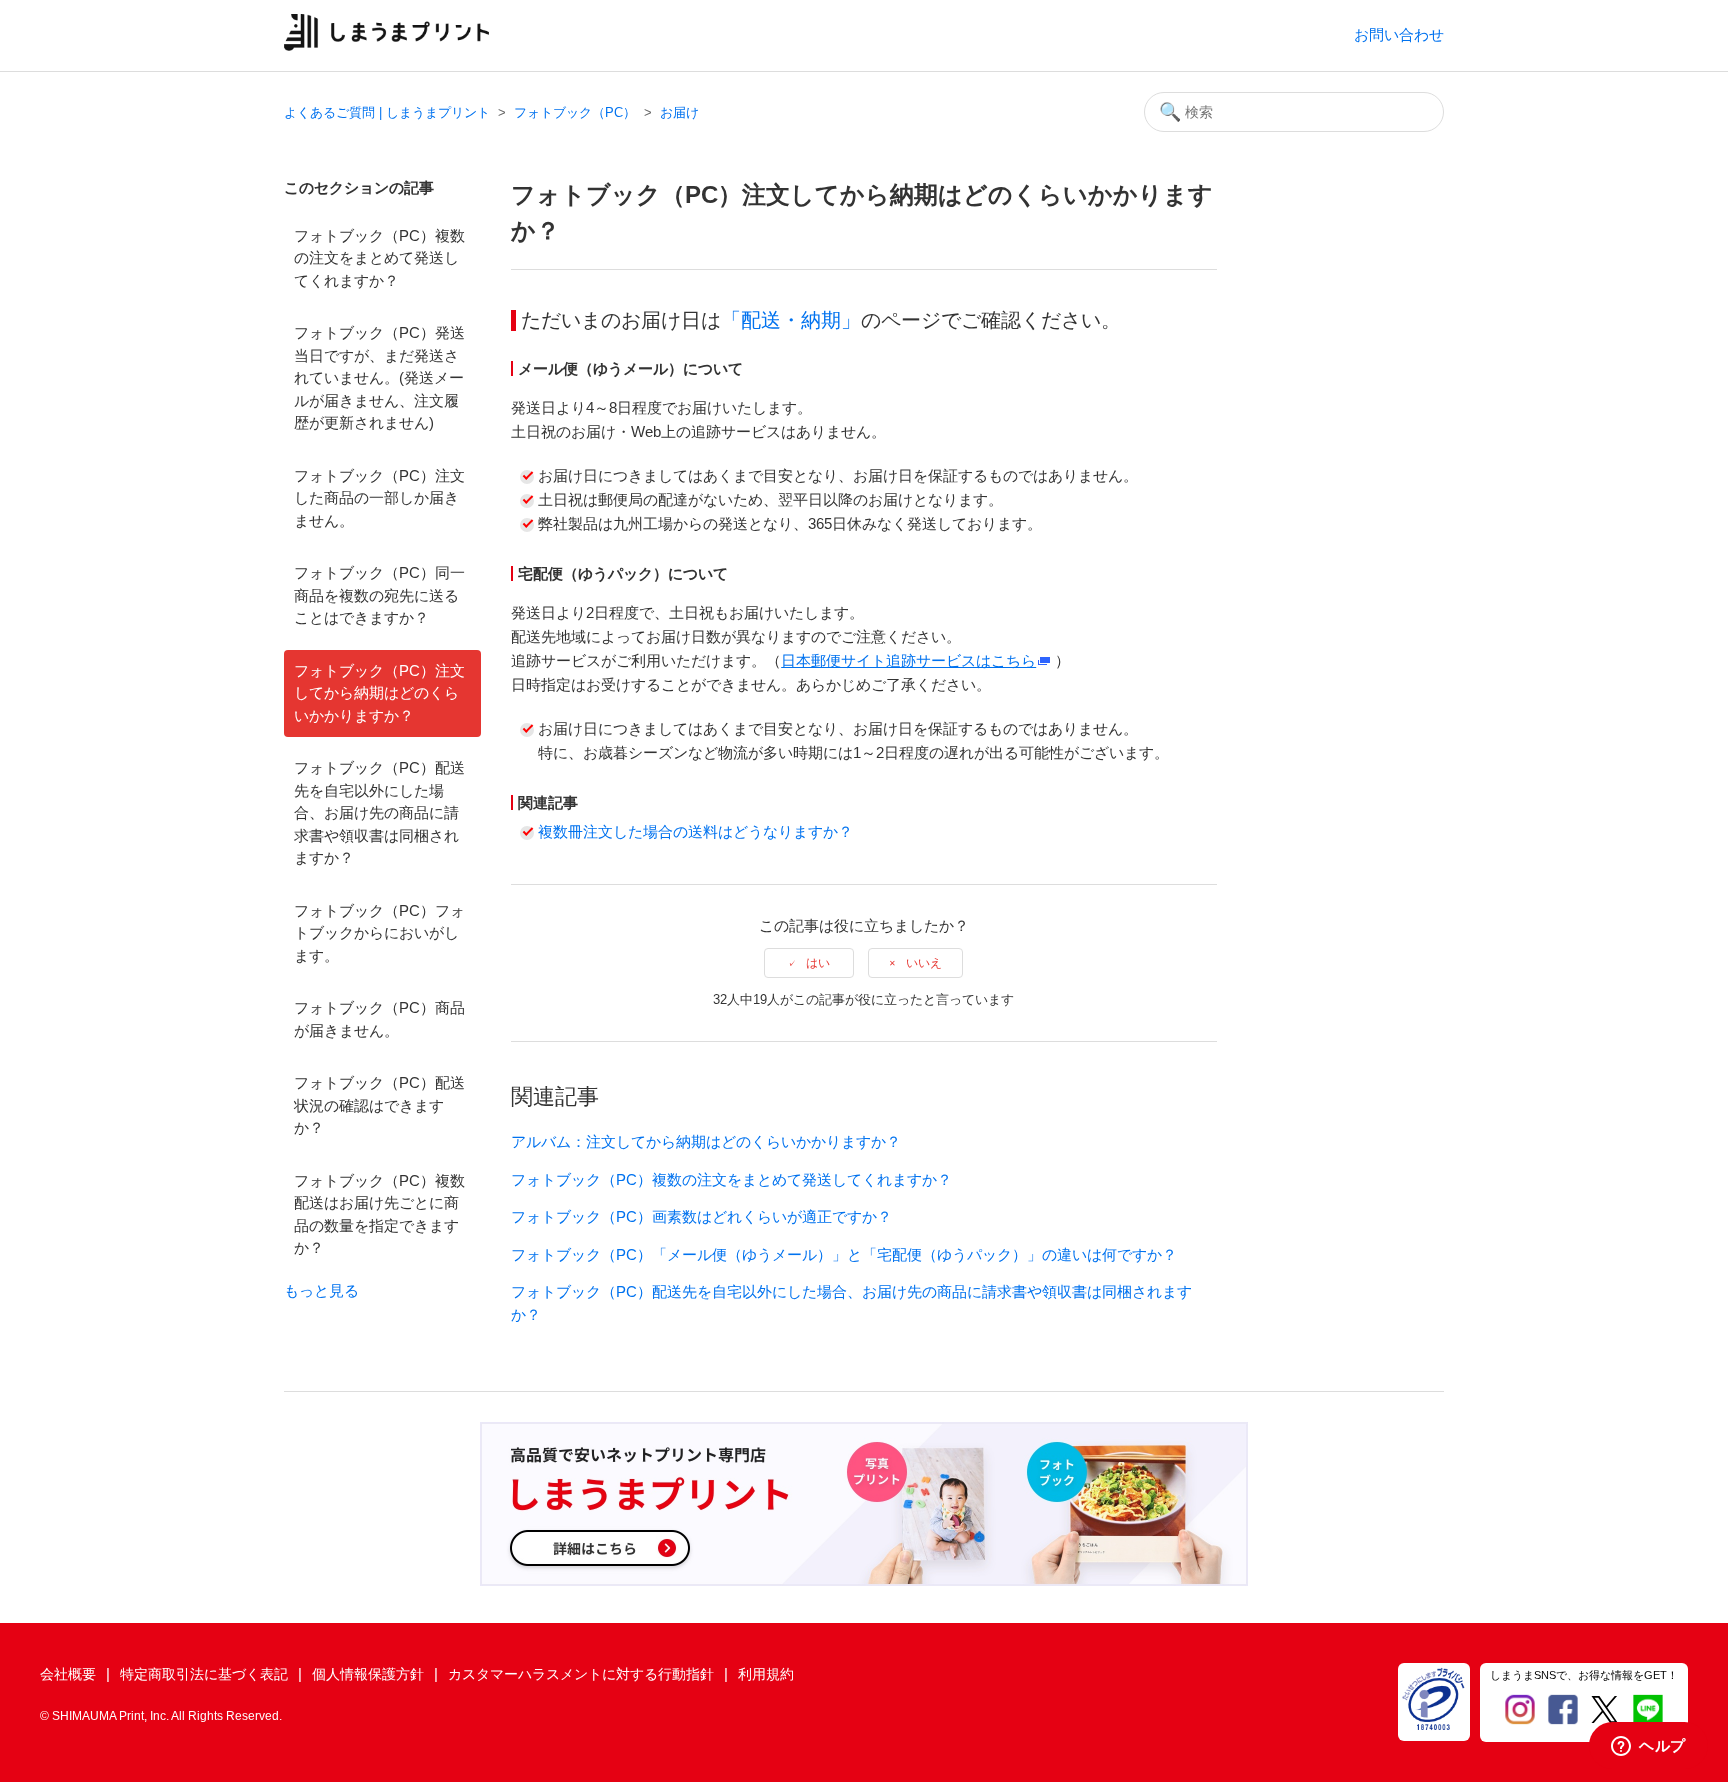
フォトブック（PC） (575, 112)
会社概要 (68, 1674)
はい (818, 963)
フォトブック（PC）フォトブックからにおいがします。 (379, 933)
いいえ (924, 963)
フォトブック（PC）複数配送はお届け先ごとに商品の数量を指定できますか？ (379, 1214)
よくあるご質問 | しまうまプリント (387, 112)
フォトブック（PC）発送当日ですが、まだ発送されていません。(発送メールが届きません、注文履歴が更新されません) (379, 377)
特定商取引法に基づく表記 (204, 1674)
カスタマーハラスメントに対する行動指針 (581, 1674)
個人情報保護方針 (368, 1674)
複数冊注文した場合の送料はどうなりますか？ (695, 831)
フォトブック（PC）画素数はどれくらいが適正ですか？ (701, 1216)
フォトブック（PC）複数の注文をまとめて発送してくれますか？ (379, 258)
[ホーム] (386, 45)
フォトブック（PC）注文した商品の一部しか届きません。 (379, 498)
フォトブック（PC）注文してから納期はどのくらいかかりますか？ (379, 693)
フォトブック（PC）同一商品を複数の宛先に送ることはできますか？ (379, 595)
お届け (679, 112)
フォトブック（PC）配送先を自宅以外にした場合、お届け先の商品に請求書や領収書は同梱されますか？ (379, 812)
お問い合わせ (1399, 34)
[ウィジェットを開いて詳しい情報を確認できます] (1648, 1747)
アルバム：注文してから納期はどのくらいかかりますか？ (706, 1141)
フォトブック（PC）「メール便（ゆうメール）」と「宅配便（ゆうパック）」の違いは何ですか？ (844, 1254)
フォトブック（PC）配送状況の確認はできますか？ (379, 1105)
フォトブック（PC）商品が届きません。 (379, 1019)
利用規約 (766, 1674)
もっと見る (321, 1290)
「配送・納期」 (791, 320)
